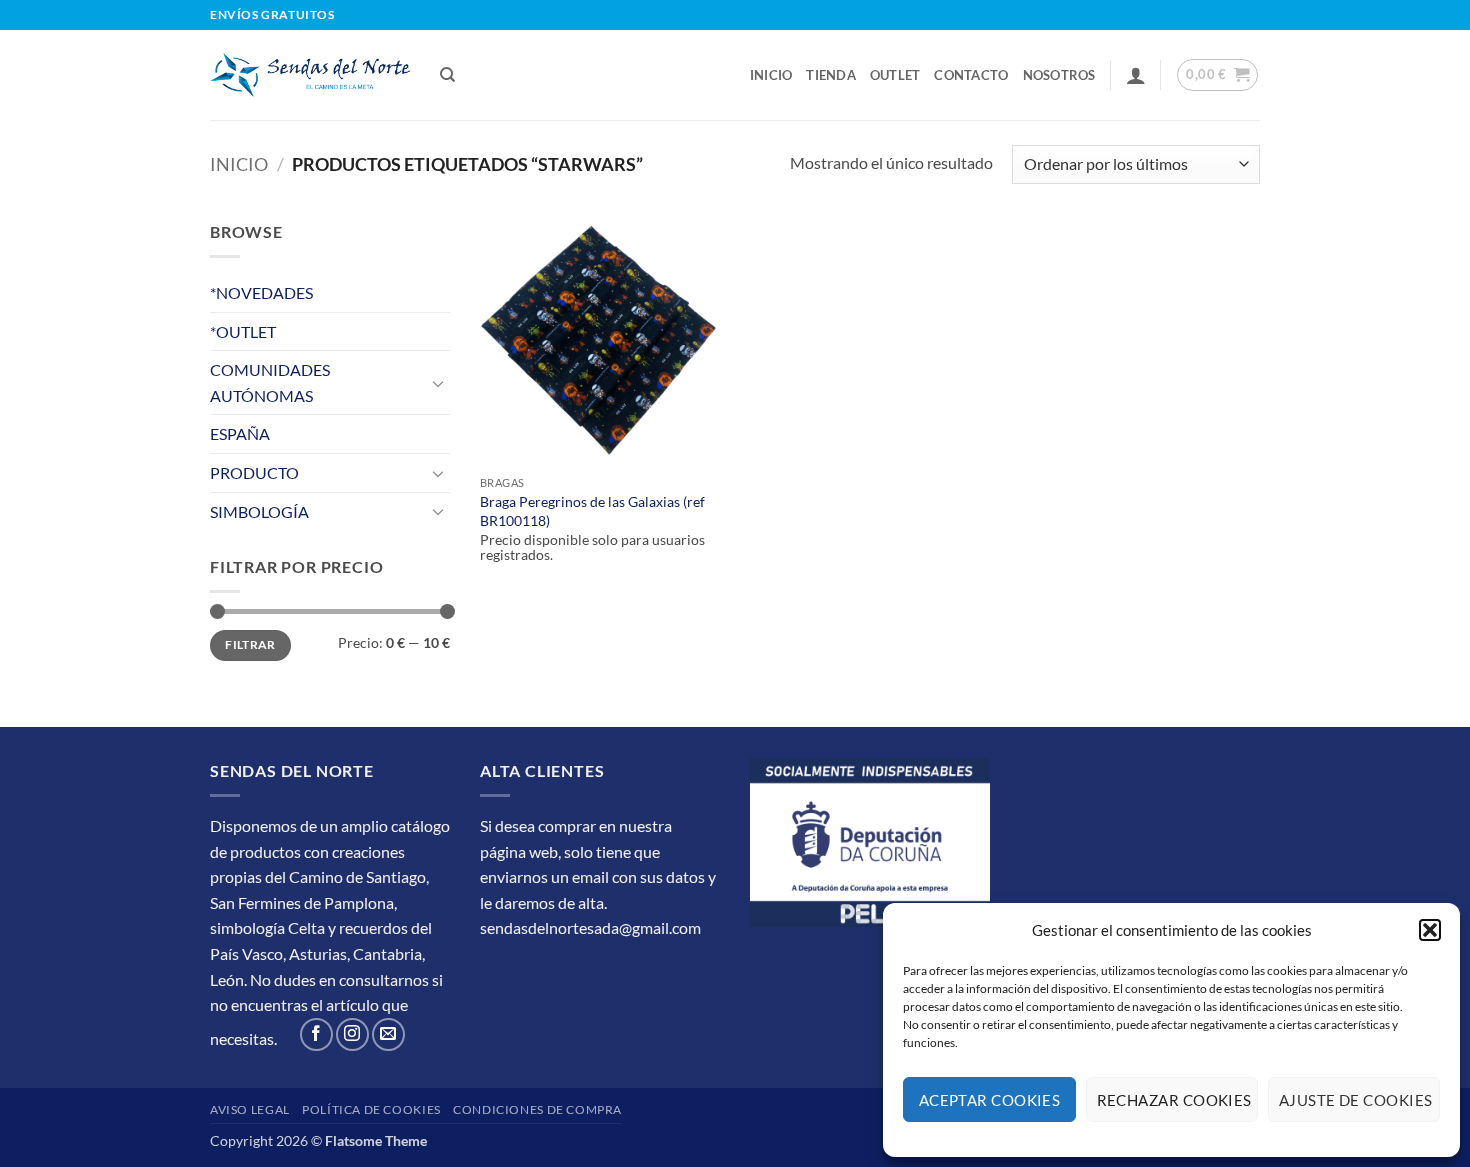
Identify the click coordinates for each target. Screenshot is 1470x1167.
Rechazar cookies (1174, 1100)
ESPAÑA (240, 433)
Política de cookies (371, 1109)
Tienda (831, 75)
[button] (1430, 930)
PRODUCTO (254, 472)
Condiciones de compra (537, 1109)
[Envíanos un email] (388, 1034)
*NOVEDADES (261, 292)
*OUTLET (243, 331)
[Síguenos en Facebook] (316, 1034)
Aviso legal (250, 1109)
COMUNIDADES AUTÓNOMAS (270, 382)
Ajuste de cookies (1356, 1100)
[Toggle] (438, 383)
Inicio (771, 75)
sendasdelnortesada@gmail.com (590, 927)
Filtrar (250, 644)
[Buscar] (447, 75)
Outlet (895, 75)
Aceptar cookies (990, 1100)
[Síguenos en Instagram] (352, 1034)
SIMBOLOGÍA (259, 511)
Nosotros (1059, 75)
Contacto (971, 75)
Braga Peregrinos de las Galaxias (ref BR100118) (592, 511)
